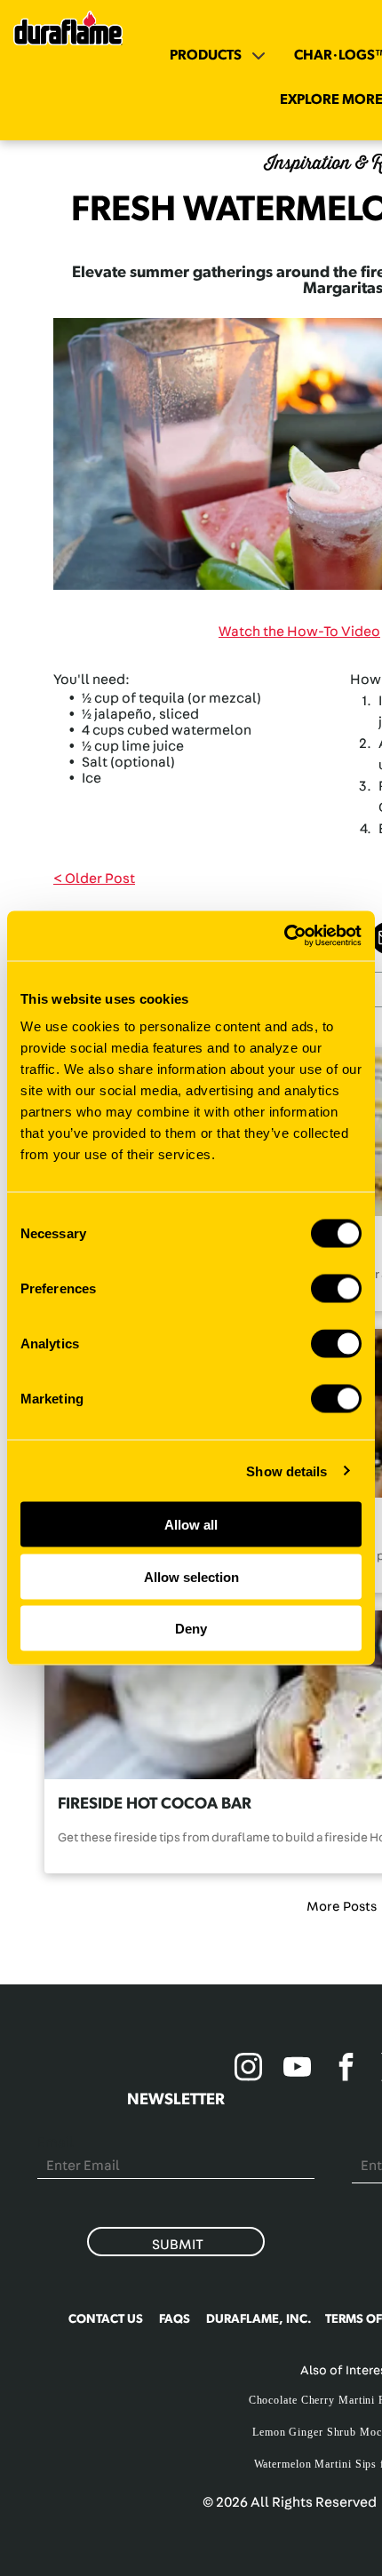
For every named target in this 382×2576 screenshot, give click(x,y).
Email (56, 2143)
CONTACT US (106, 2319)
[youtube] (298, 2069)
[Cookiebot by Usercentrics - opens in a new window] (284, 936)
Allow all (191, 1525)
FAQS (175, 2319)
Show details (286, 1471)
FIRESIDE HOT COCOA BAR (155, 1804)
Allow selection (191, 1576)
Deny (191, 1629)
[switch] (336, 1289)
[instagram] (249, 2069)
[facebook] (346, 2069)
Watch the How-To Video (299, 632)
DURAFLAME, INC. (259, 2319)
